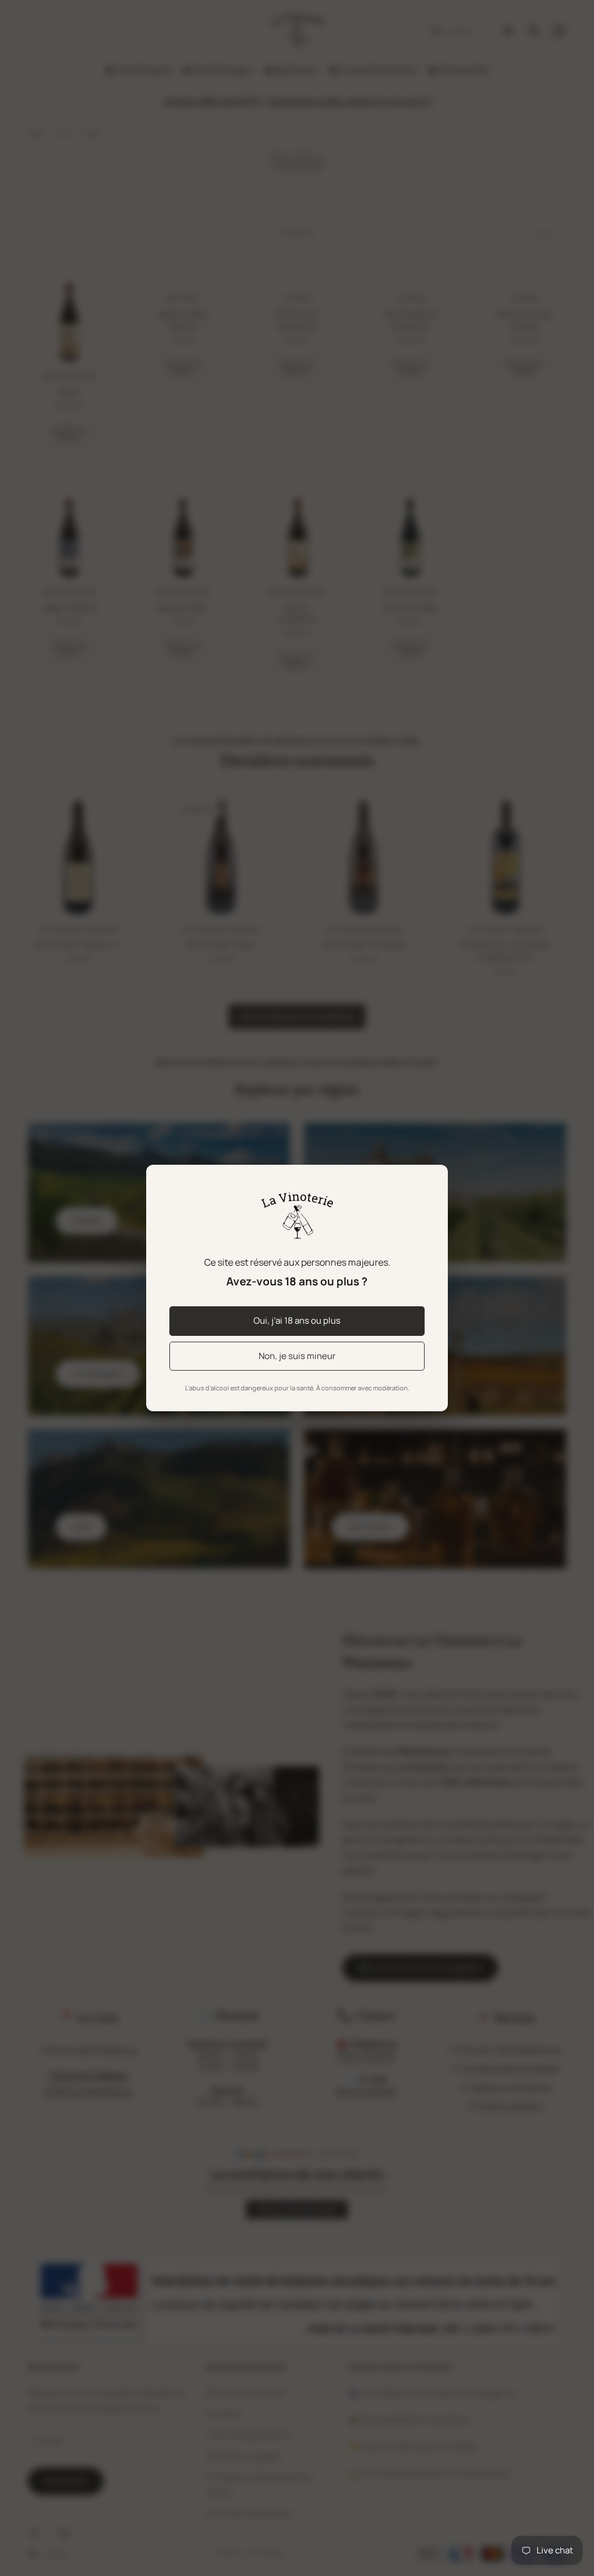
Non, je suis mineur (297, 1356)
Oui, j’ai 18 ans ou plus (297, 1320)
